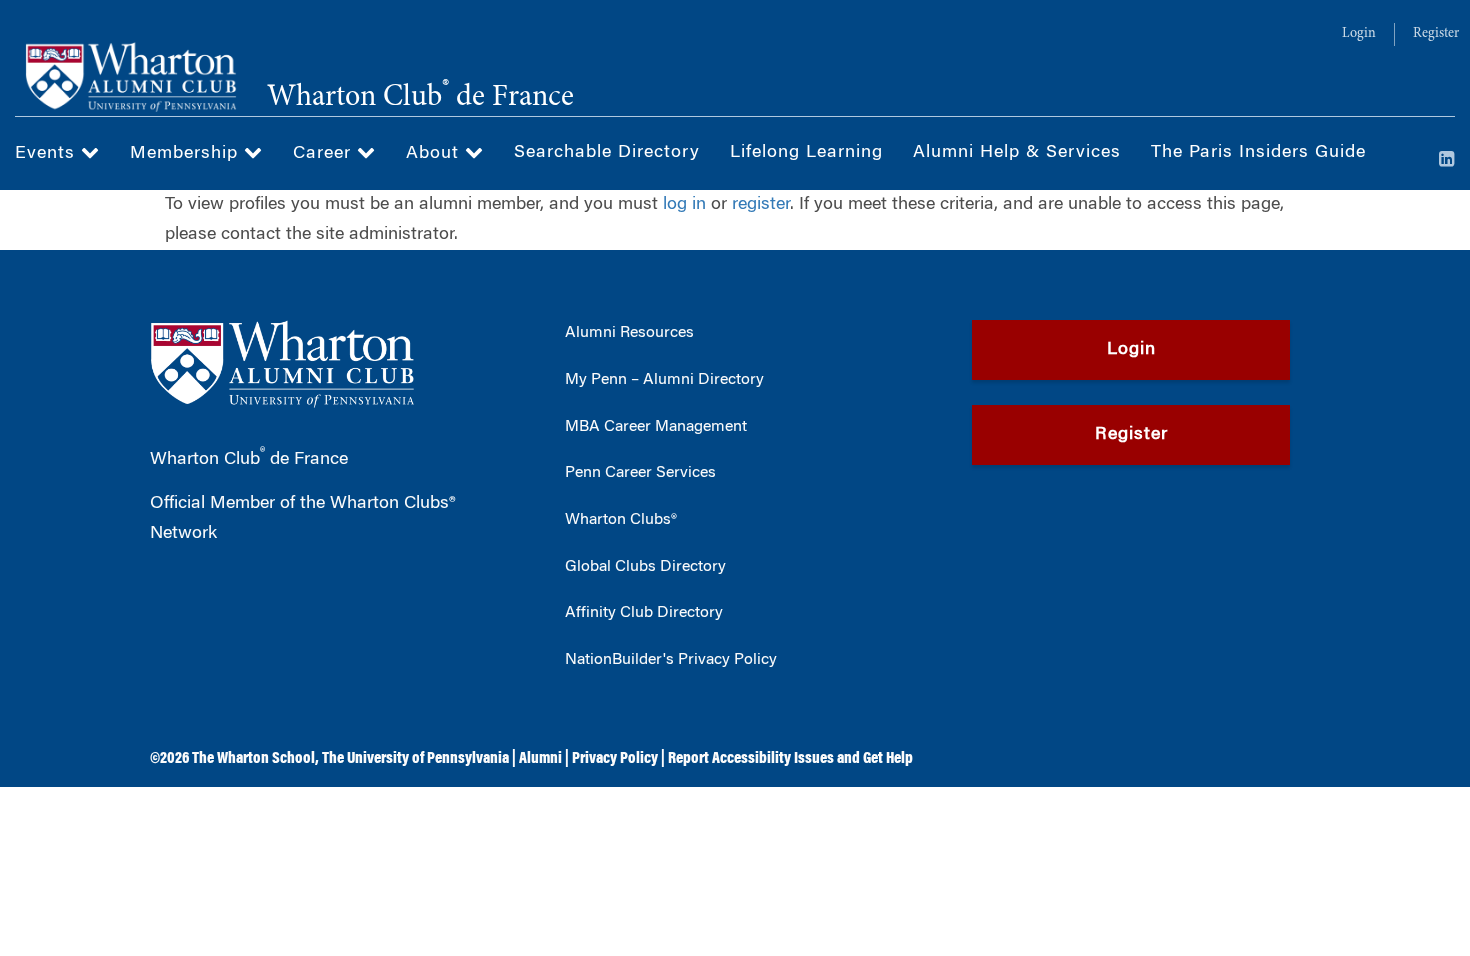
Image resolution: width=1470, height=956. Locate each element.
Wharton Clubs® (621, 520)
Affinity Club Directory (644, 613)
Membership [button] (187, 154)
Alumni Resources (629, 333)
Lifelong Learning (806, 153)
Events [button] (48, 154)
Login (1359, 34)
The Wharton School (253, 759)
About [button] (435, 154)
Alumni (540, 759)
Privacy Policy (615, 759)
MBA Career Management (656, 427)
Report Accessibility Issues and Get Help (790, 759)
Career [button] (325, 154)
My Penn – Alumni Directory (664, 380)
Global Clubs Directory (645, 567)
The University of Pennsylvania (415, 759)
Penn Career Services (640, 473)
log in (684, 205)
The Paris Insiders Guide (1258, 153)
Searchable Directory (607, 153)
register (761, 205)
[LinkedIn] (1447, 161)
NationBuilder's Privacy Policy (671, 660)
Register (1436, 34)
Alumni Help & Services (1017, 153)
